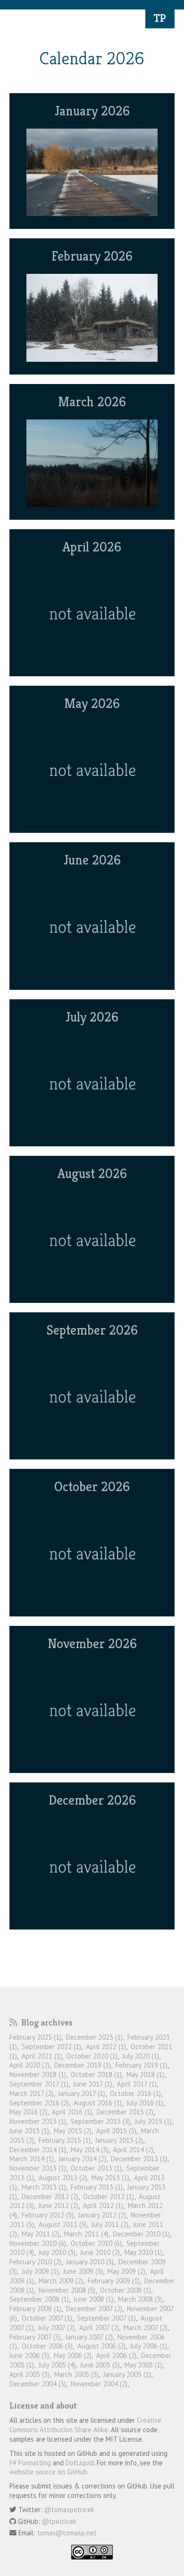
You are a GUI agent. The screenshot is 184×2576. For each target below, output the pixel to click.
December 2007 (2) (94, 2309)
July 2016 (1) (145, 2103)
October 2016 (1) (135, 2093)
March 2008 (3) (140, 2299)
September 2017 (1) (39, 2084)
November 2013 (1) (38, 2168)
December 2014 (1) (38, 2150)
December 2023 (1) (94, 2037)
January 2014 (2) (82, 2159)
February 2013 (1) (97, 2187)
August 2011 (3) (63, 2224)
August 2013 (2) (63, 2178)
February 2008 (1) (35, 2309)
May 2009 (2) (126, 2271)
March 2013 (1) (44, 2187)
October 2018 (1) (96, 2074)
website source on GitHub (48, 2472)
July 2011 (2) (110, 2224)
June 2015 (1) (29, 2131)
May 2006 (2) (73, 2355)
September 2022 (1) (51, 2047)
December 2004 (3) (38, 2384)
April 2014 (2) (133, 2150)
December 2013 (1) (139, 2159)
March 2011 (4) (86, 2234)
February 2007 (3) (35, 2337)
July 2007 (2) (56, 2327)
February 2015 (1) (65, 2140)
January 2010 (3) (90, 2262)
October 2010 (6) (96, 2243)
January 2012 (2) (102, 2215)
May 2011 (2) (41, 2234)
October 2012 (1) (109, 2196)
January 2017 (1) (82, 2093)
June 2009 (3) (83, 2271)
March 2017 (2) (31, 2093)
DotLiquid (80, 2463)
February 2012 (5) (48, 2215)
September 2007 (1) (106, 2318)
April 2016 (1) (72, 2112)
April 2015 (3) (116, 2131)
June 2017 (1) (93, 2084)
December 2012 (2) (50, 2196)
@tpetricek (59, 2521)
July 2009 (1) (40, 2271)
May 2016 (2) (28, 2112)
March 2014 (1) (32, 2159)
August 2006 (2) (101, 2346)
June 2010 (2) (100, 2252)
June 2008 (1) (93, 2299)
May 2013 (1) (110, 2178)
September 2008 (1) (39, 2299)
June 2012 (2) (59, 2205)
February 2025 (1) (35, 2037)
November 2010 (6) (38, 2243)
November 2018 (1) (38, 2074)
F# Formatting (30, 2463)
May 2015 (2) (73, 2131)
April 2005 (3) (29, 2374)
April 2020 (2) (29, 2065)
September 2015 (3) (100, 2121)
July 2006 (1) (149, 2346)
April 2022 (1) (106, 2047)
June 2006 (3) (29, 2355)
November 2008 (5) (67, 2290)
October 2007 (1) (47, 2318)
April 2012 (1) (103, 2205)
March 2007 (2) (146, 2327)
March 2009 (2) (61, 2281)
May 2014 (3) (90, 2150)
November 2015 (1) (38, 2121)
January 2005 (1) (127, 2374)
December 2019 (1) (83, 2065)
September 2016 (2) (39, 2103)
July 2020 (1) (141, 2056)
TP (160, 18)
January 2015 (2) (119, 2140)
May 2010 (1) (143, 2252)
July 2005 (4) (57, 2365)
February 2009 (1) (114, 2281)
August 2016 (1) (98, 2103)
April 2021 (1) (42, 2056)
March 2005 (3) (76, 2374)
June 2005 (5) (100, 2365)
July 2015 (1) (153, 2121)
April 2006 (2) (116, 2355)
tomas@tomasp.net (67, 2533)
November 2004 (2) (99, 2384)
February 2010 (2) (35, 2262)
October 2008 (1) (125, 2290)
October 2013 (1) (96, 2168)
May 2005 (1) (143, 2365)
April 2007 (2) (99, 2327)
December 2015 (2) (125, 2112)
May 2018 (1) (145, 2074)
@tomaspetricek (69, 2510)
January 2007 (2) (89, 2337)
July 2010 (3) (57, 2252)
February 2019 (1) (142, 2065)
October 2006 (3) (47, 2346)
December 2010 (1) (142, 2234)
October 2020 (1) (92, 2056)
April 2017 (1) (137, 2084)
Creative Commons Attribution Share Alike (85, 2425)
